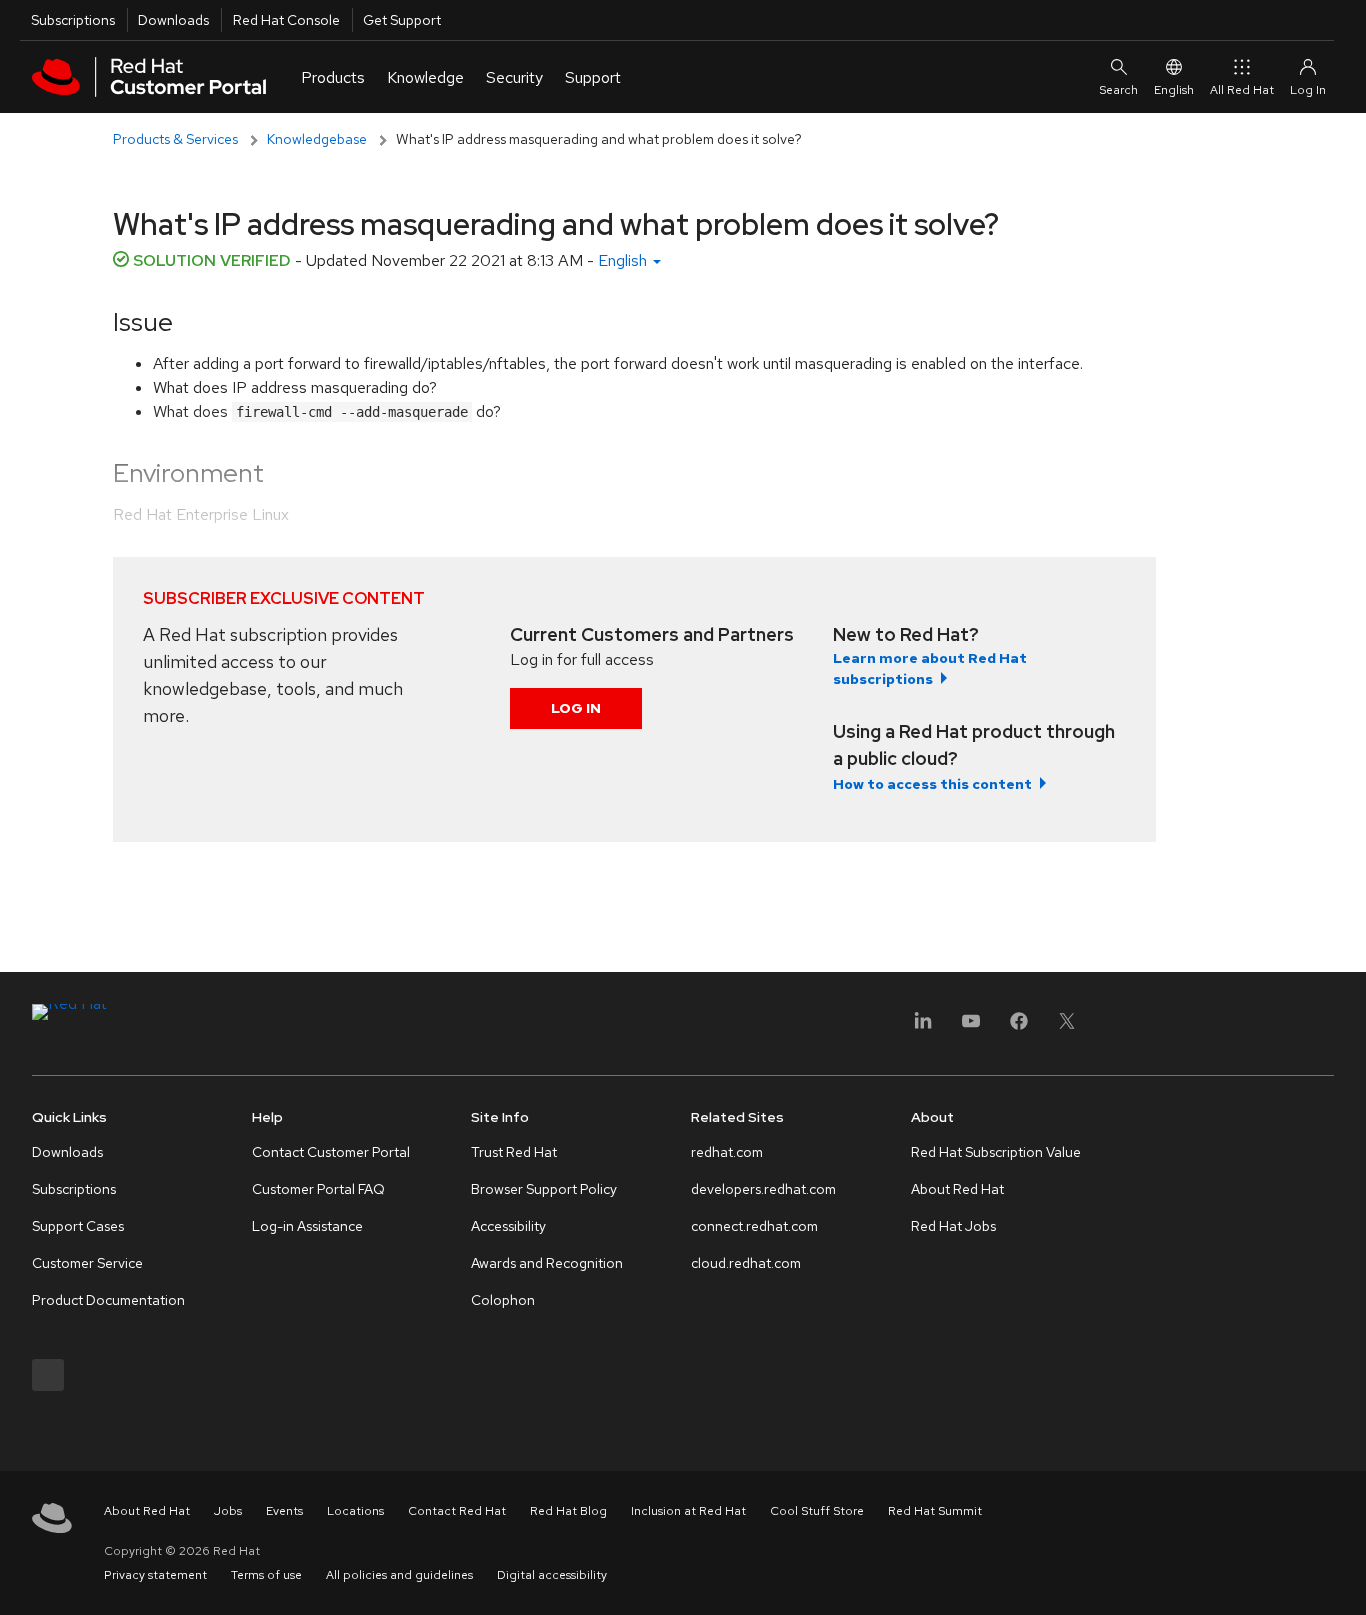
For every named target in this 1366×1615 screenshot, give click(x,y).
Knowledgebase (317, 139)
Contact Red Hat (457, 1511)
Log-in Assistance (307, 1226)
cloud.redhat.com (746, 1263)
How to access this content (932, 784)
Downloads (173, 20)
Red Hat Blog (568, 1511)
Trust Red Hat (514, 1152)
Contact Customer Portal (331, 1152)
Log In (576, 708)
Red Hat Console (286, 20)
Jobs (228, 1511)
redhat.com (727, 1152)
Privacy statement (155, 1575)
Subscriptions (73, 20)
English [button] (624, 260)
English (1174, 90)
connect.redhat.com (754, 1226)
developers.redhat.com (763, 1189)
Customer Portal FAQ (318, 1189)
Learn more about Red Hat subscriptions (930, 668)
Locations (355, 1511)
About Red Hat (957, 1189)
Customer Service (87, 1263)
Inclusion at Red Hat (688, 1511)
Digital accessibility (552, 1575)
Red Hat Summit (935, 1511)
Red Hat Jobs (953, 1226)
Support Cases (78, 1226)
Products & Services (175, 139)
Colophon (503, 1300)
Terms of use (266, 1575)
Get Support (402, 20)
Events (284, 1511)
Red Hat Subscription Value (996, 1152)
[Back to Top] (1344, 1578)
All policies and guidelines (399, 1575)
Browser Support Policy (544, 1189)
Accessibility (508, 1226)
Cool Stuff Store (817, 1511)
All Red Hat (1242, 90)
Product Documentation (108, 1300)
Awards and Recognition (547, 1263)
